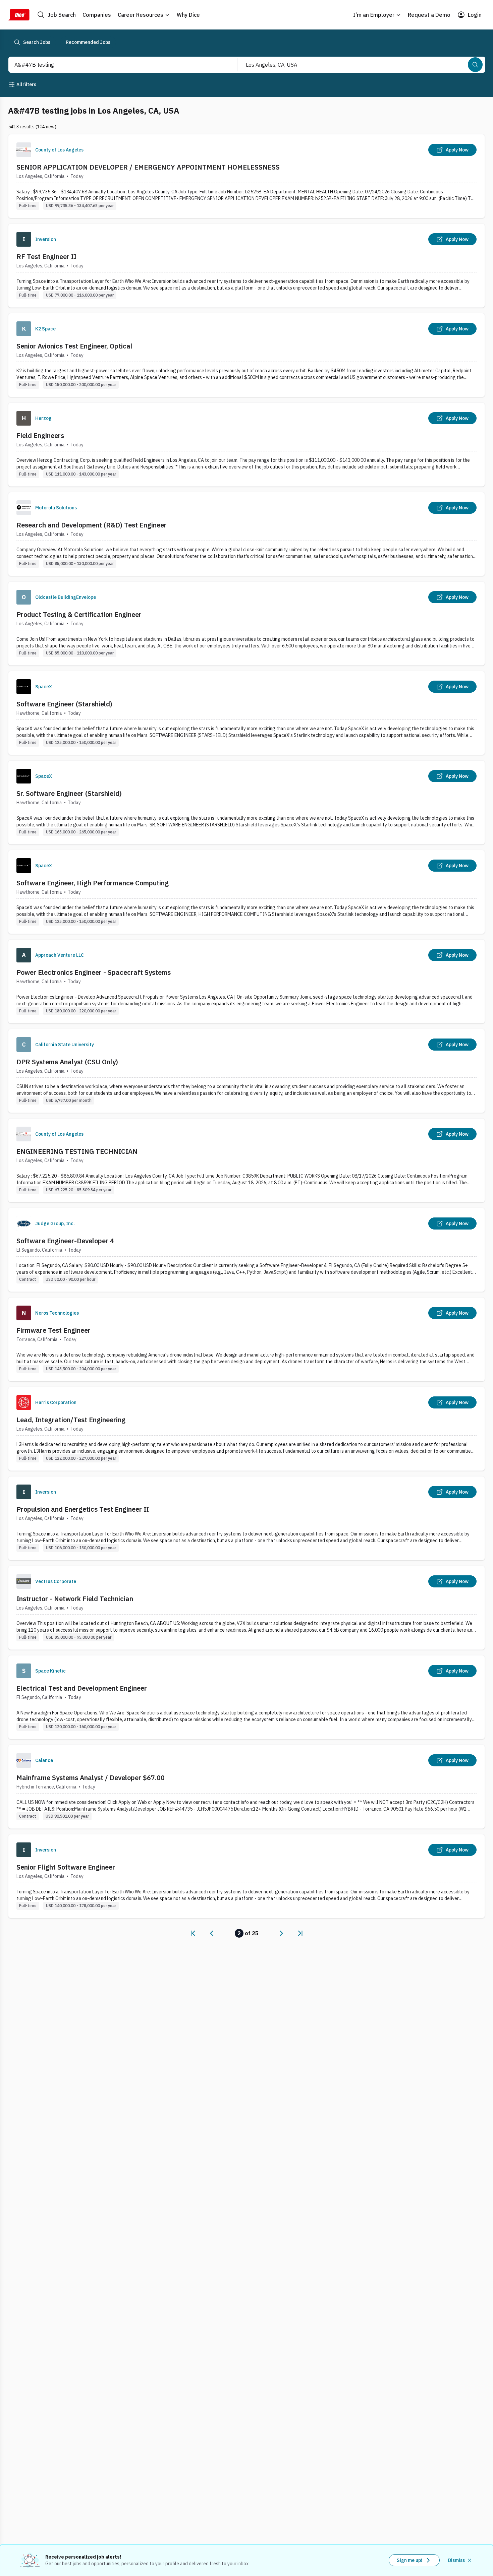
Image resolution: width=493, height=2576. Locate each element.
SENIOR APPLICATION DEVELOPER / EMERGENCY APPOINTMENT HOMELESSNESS (148, 167)
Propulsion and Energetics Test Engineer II (83, 1509)
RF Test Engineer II (46, 257)
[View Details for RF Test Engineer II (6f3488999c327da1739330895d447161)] (246, 266)
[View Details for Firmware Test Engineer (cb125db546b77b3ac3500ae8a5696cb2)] (246, 1339)
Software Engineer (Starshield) (64, 704)
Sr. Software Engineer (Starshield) (69, 793)
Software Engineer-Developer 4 (65, 1241)
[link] (193, 1933)
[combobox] (116, 65)
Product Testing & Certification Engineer (79, 614)
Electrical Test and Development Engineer (82, 1688)
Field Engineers (40, 435)
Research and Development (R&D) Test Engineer (92, 525)
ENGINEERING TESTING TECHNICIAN (77, 1151)
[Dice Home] (19, 15)
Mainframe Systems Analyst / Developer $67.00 (91, 1778)
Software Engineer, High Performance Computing (93, 883)
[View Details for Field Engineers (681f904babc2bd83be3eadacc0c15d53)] (246, 445)
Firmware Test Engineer (53, 1330)
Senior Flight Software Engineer (66, 1867)
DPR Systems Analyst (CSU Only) (67, 1062)
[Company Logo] (24, 150)
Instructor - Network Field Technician (75, 1599)
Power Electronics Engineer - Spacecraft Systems (94, 972)
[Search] (475, 65)
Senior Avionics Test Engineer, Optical (74, 346)
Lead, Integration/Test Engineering (71, 1420)
